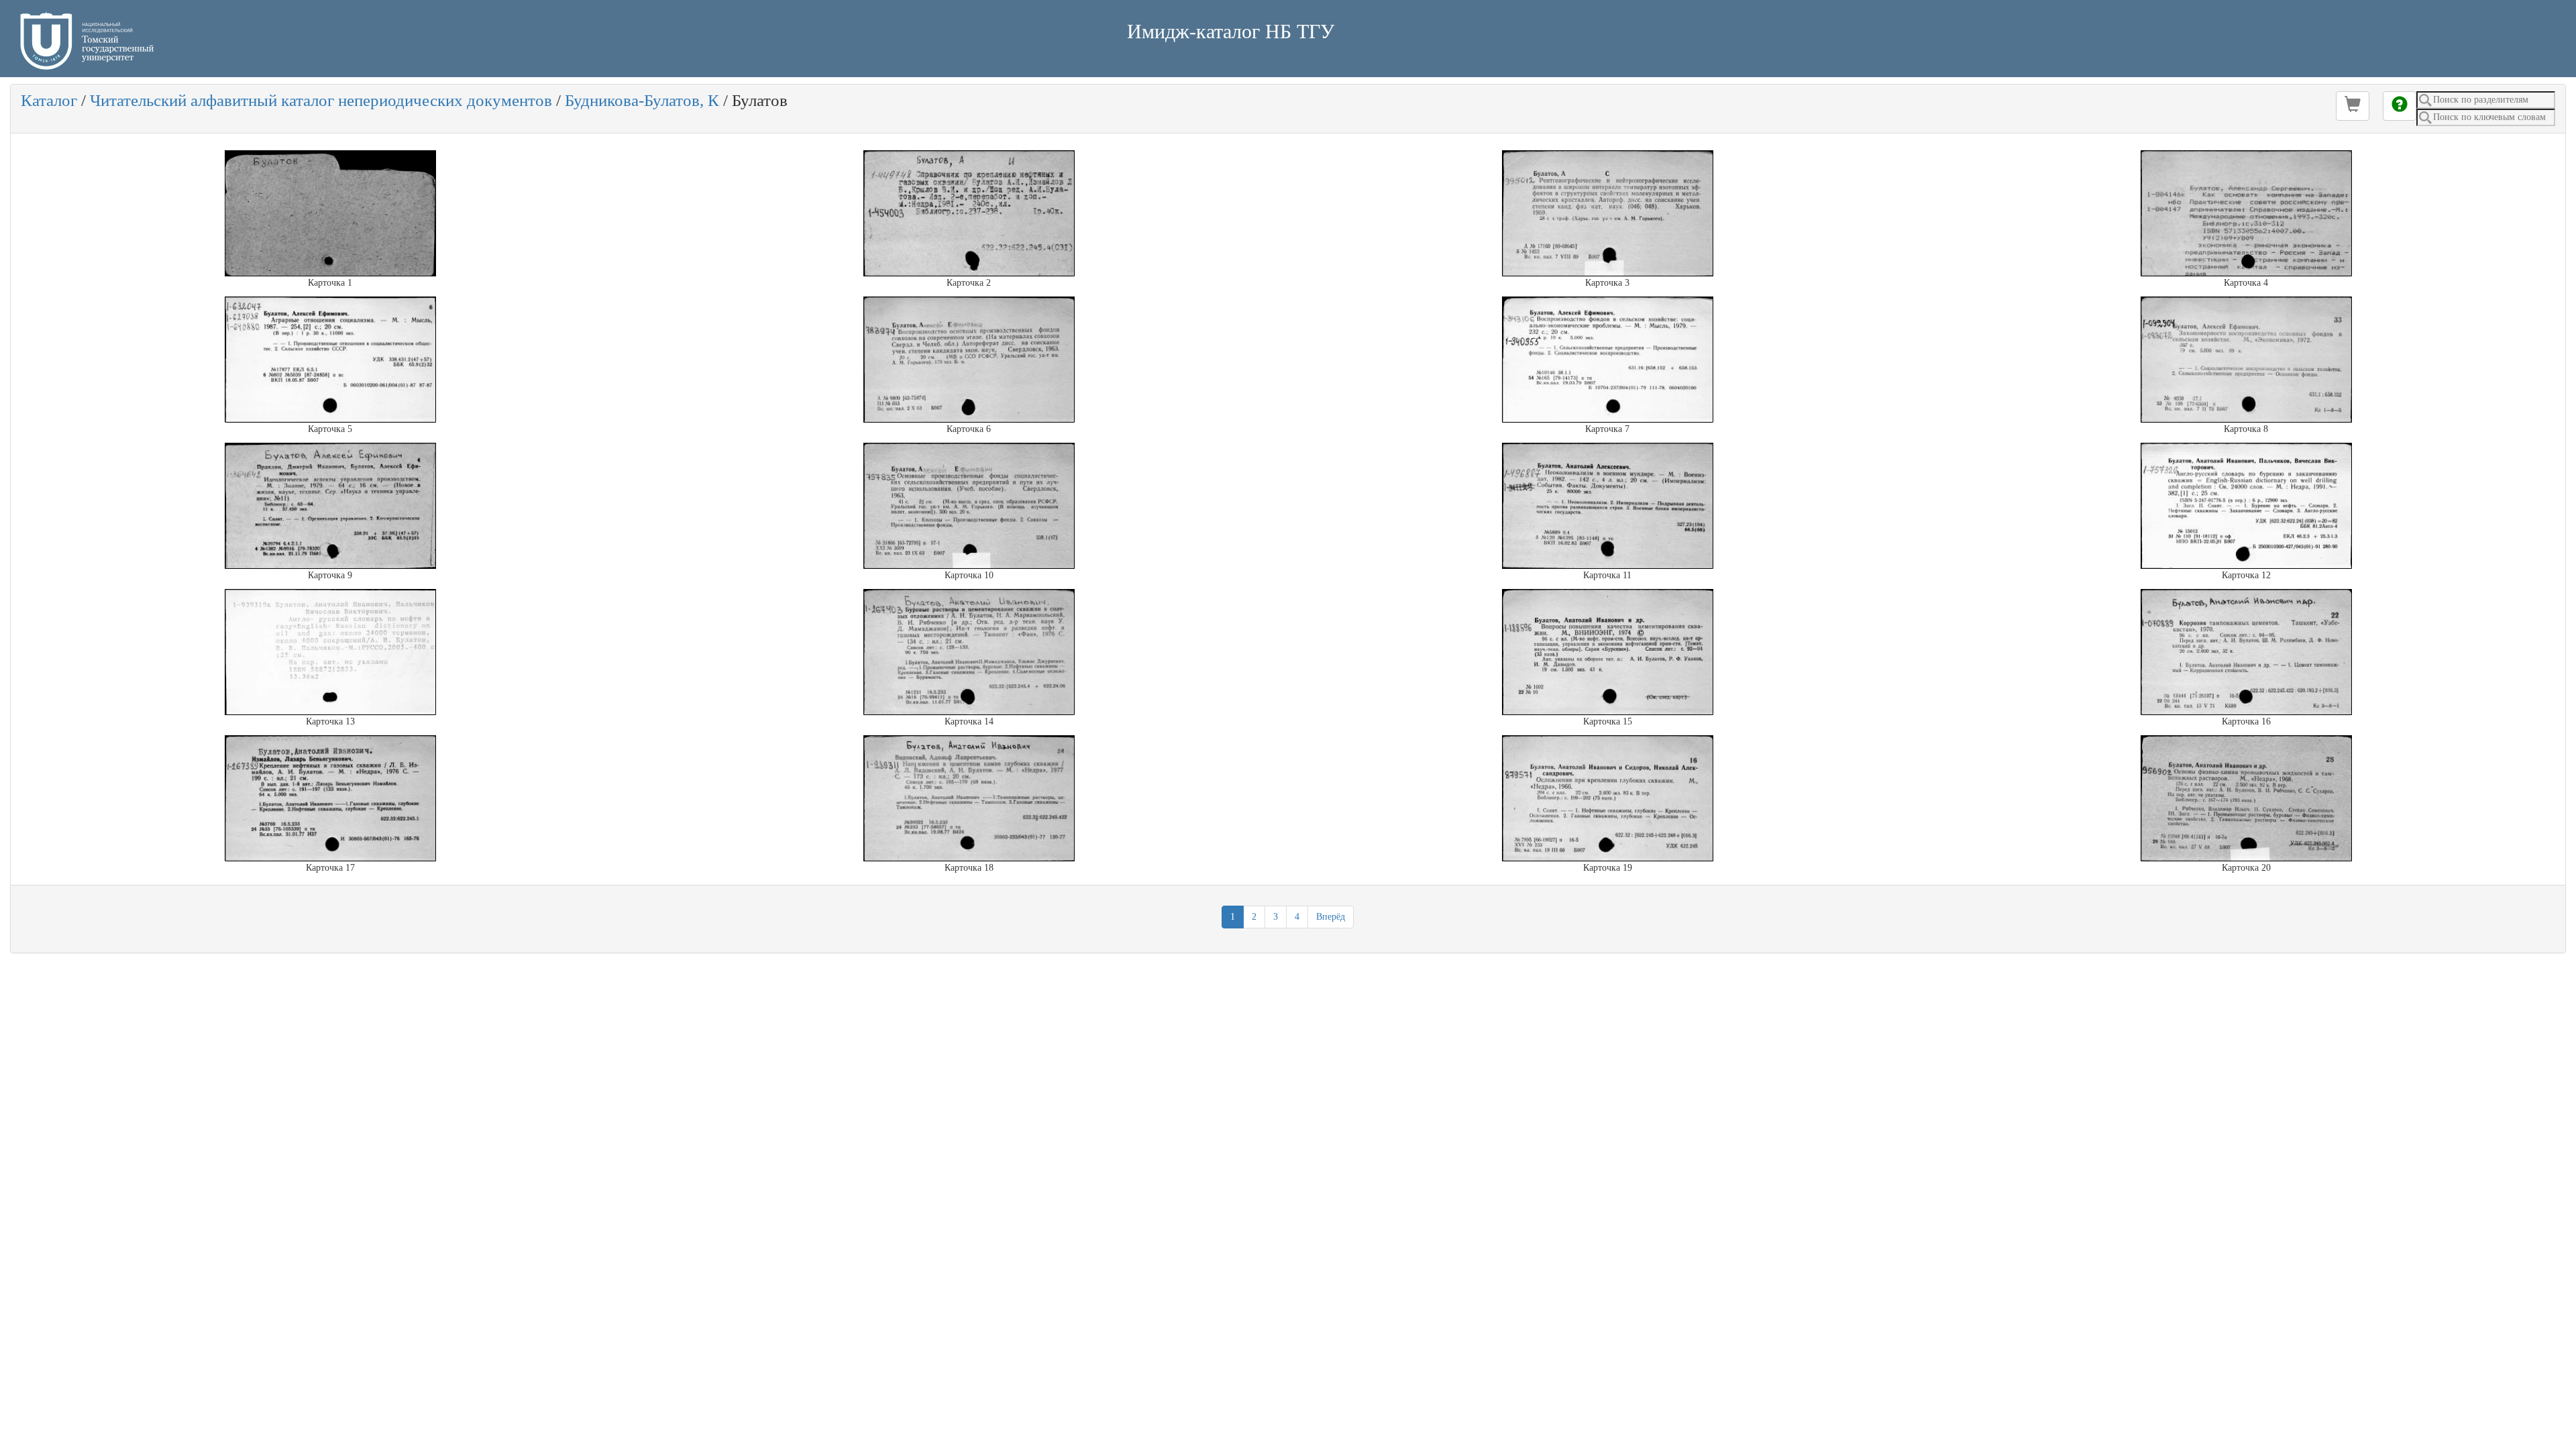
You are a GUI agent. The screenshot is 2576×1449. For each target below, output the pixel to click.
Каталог (49, 100)
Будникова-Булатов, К (642, 100)
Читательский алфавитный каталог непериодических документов (321, 100)
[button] (2353, 106)
